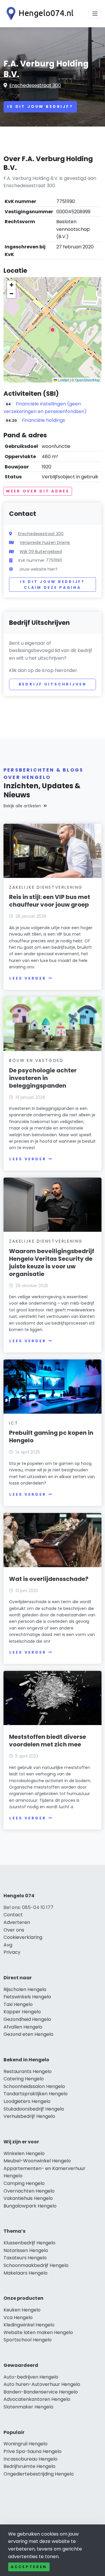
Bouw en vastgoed (36, 1060)
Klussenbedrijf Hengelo (29, 2243)
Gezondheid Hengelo (27, 2019)
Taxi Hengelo (18, 2004)
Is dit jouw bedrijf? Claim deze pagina (52, 585)
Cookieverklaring (23, 1937)
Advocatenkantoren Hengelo (37, 2399)
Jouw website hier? (38, 569)
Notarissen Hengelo (26, 2250)
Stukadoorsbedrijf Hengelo (34, 2109)
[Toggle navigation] (95, 14)
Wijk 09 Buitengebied (41, 552)
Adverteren (17, 1922)
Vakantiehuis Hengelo (28, 2198)
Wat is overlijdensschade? (49, 1579)
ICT (14, 1423)
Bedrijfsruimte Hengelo (29, 2466)
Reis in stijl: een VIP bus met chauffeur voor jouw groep (50, 901)
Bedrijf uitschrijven (53, 684)
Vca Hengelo (18, 2317)
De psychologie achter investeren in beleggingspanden (43, 1078)
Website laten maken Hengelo (38, 2332)
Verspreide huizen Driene (45, 543)
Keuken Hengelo (22, 2310)
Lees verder (28, 978)
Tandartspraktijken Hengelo (36, 2094)
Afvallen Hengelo (23, 2027)
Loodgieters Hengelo (27, 2101)
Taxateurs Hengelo (25, 2258)
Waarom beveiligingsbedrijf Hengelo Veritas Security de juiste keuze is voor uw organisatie (52, 1263)
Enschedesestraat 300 (35, 85)
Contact (13, 1915)
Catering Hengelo (24, 2079)
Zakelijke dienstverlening (46, 887)
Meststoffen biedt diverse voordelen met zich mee (48, 1741)
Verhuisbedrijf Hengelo (29, 2116)
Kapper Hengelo (22, 2012)
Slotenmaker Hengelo (28, 2407)
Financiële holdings (43, 420)
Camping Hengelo (24, 2183)
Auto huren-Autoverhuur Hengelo (42, 2384)
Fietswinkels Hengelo (27, 1997)
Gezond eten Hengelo (28, 2034)
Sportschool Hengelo (28, 2340)
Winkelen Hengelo (24, 2153)
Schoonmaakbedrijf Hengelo (36, 2265)
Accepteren (29, 2567)
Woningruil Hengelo (26, 2444)
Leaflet (63, 380)
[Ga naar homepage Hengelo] (38, 14)
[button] (52, 330)
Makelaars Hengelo (26, 2273)
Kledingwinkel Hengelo (29, 2325)
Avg (8, 1945)
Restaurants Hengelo (28, 2071)
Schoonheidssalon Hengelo (34, 2086)
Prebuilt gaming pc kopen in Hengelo (51, 1437)
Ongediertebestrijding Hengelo (39, 2474)
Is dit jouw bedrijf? (40, 106)
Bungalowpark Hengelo (30, 2206)
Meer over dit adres (38, 491)
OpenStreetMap (87, 380)
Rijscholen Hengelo (25, 1989)
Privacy (12, 1952)
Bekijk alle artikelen (22, 806)
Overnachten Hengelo (29, 2191)
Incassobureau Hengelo (30, 2459)
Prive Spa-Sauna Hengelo (33, 2451)
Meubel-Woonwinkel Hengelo (37, 2161)
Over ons (14, 1930)
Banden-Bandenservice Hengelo (41, 2392)
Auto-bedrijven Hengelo (31, 2377)
